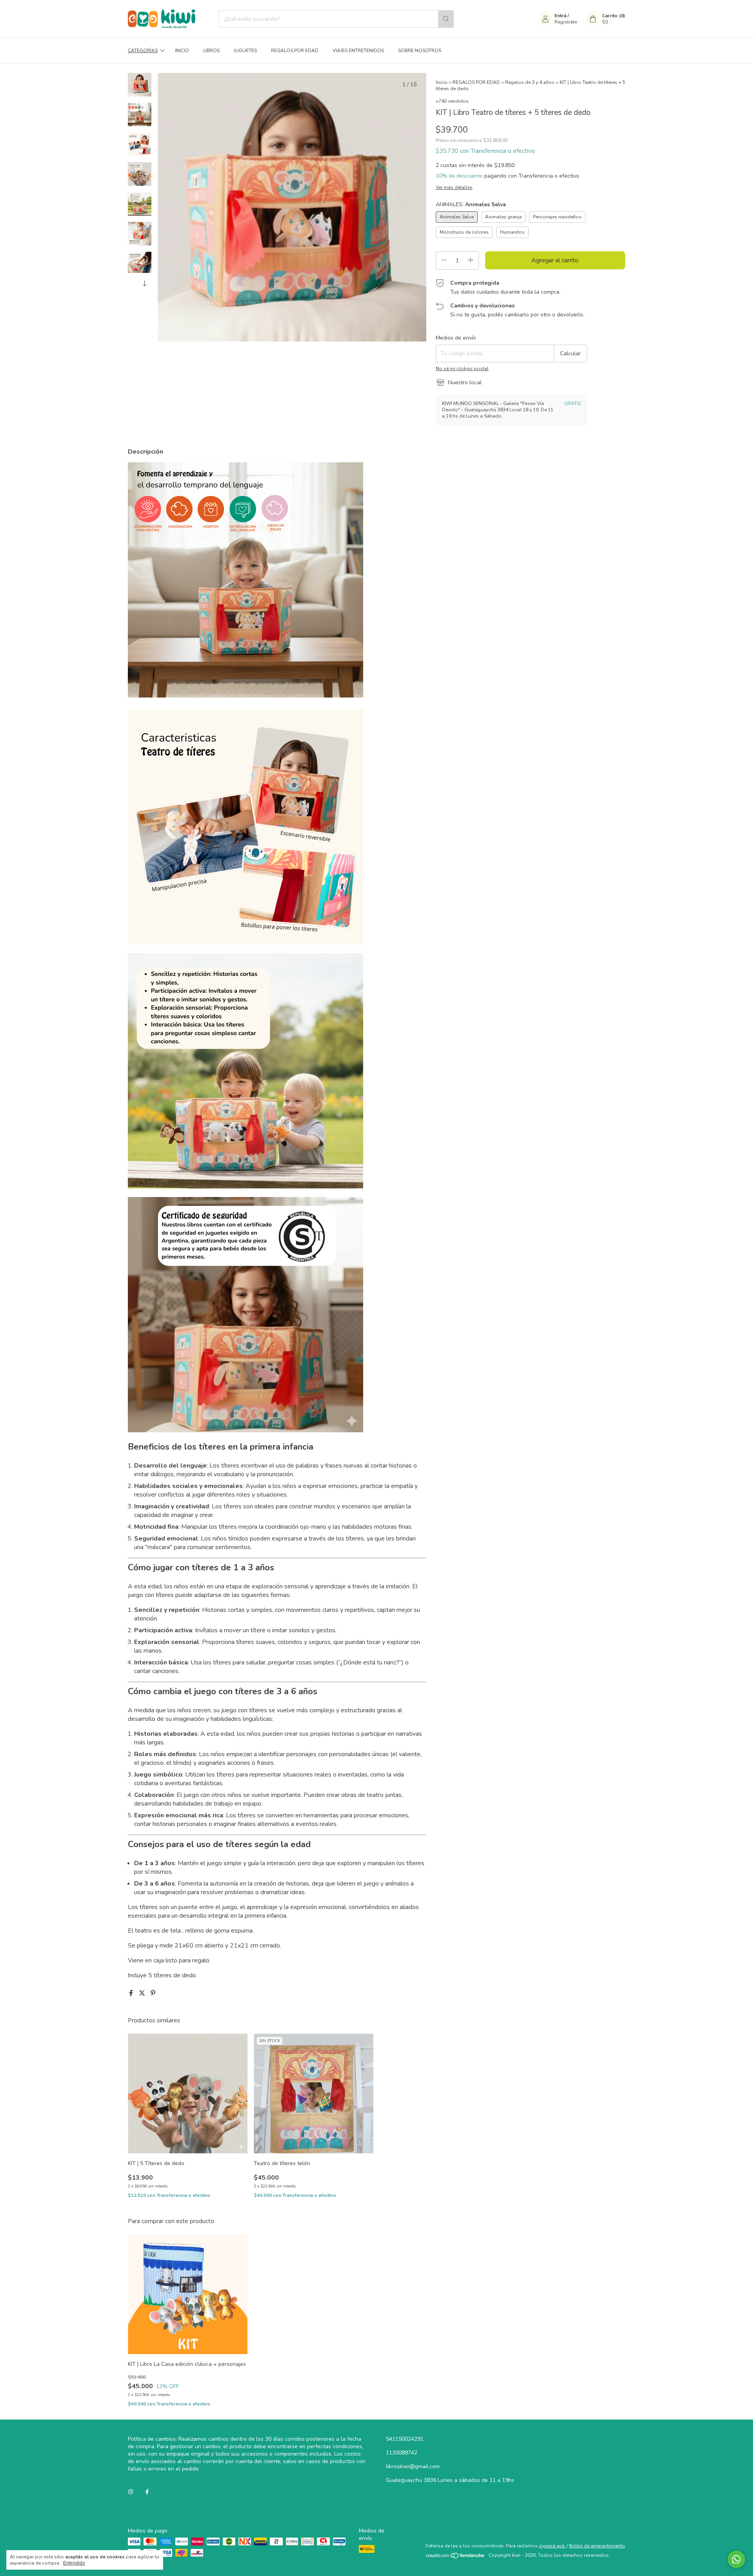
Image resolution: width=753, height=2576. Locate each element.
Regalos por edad (295, 51)
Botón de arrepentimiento (597, 2546)
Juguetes (245, 51)
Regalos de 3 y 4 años (530, 82)
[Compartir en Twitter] (143, 1993)
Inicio (182, 51)
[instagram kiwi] (131, 2492)
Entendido (74, 2563)
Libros (211, 51)
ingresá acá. (552, 2546)
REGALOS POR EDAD (476, 82)
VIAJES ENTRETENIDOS (358, 51)
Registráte (566, 22)
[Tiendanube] (456, 2557)
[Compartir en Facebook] (132, 1993)
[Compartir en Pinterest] (153, 1993)
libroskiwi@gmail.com (413, 2466)
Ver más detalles (454, 187)
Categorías (143, 51)
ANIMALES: (471, 204)
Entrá (560, 16)
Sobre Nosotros (420, 51)
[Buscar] (446, 19)
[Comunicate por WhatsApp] (736, 2559)
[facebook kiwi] (147, 2492)
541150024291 (405, 2439)
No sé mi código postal (462, 369)
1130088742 (402, 2453)
